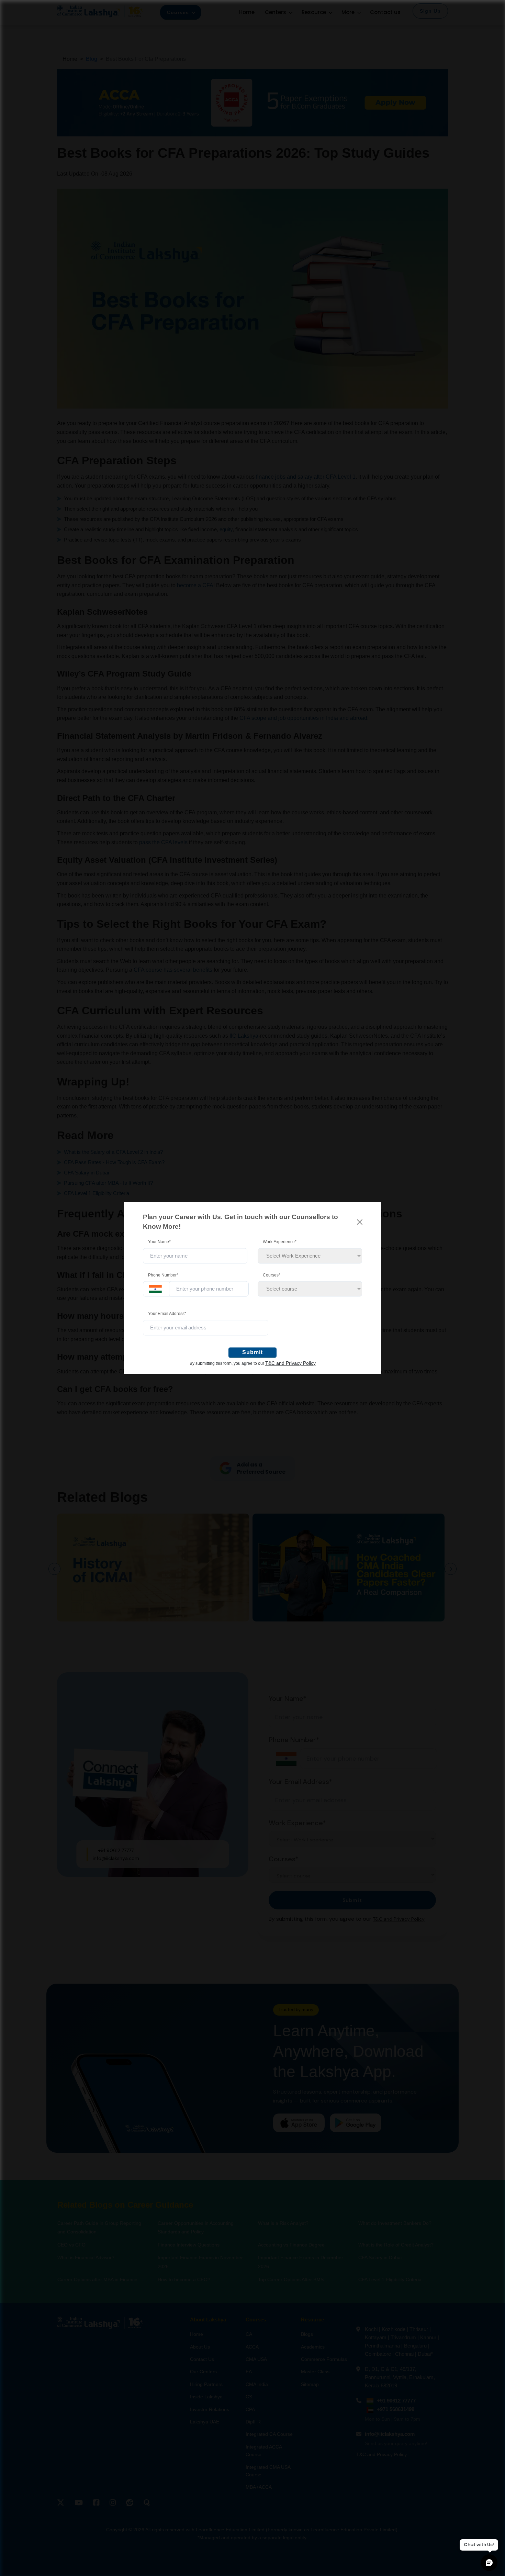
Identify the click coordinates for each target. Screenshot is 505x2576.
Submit (252, 1352)
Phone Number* (163, 1275)
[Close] (360, 1222)
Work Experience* (280, 1242)
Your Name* (159, 1242)
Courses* (272, 1275)
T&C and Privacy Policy (290, 1363)
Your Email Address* (167, 1314)
